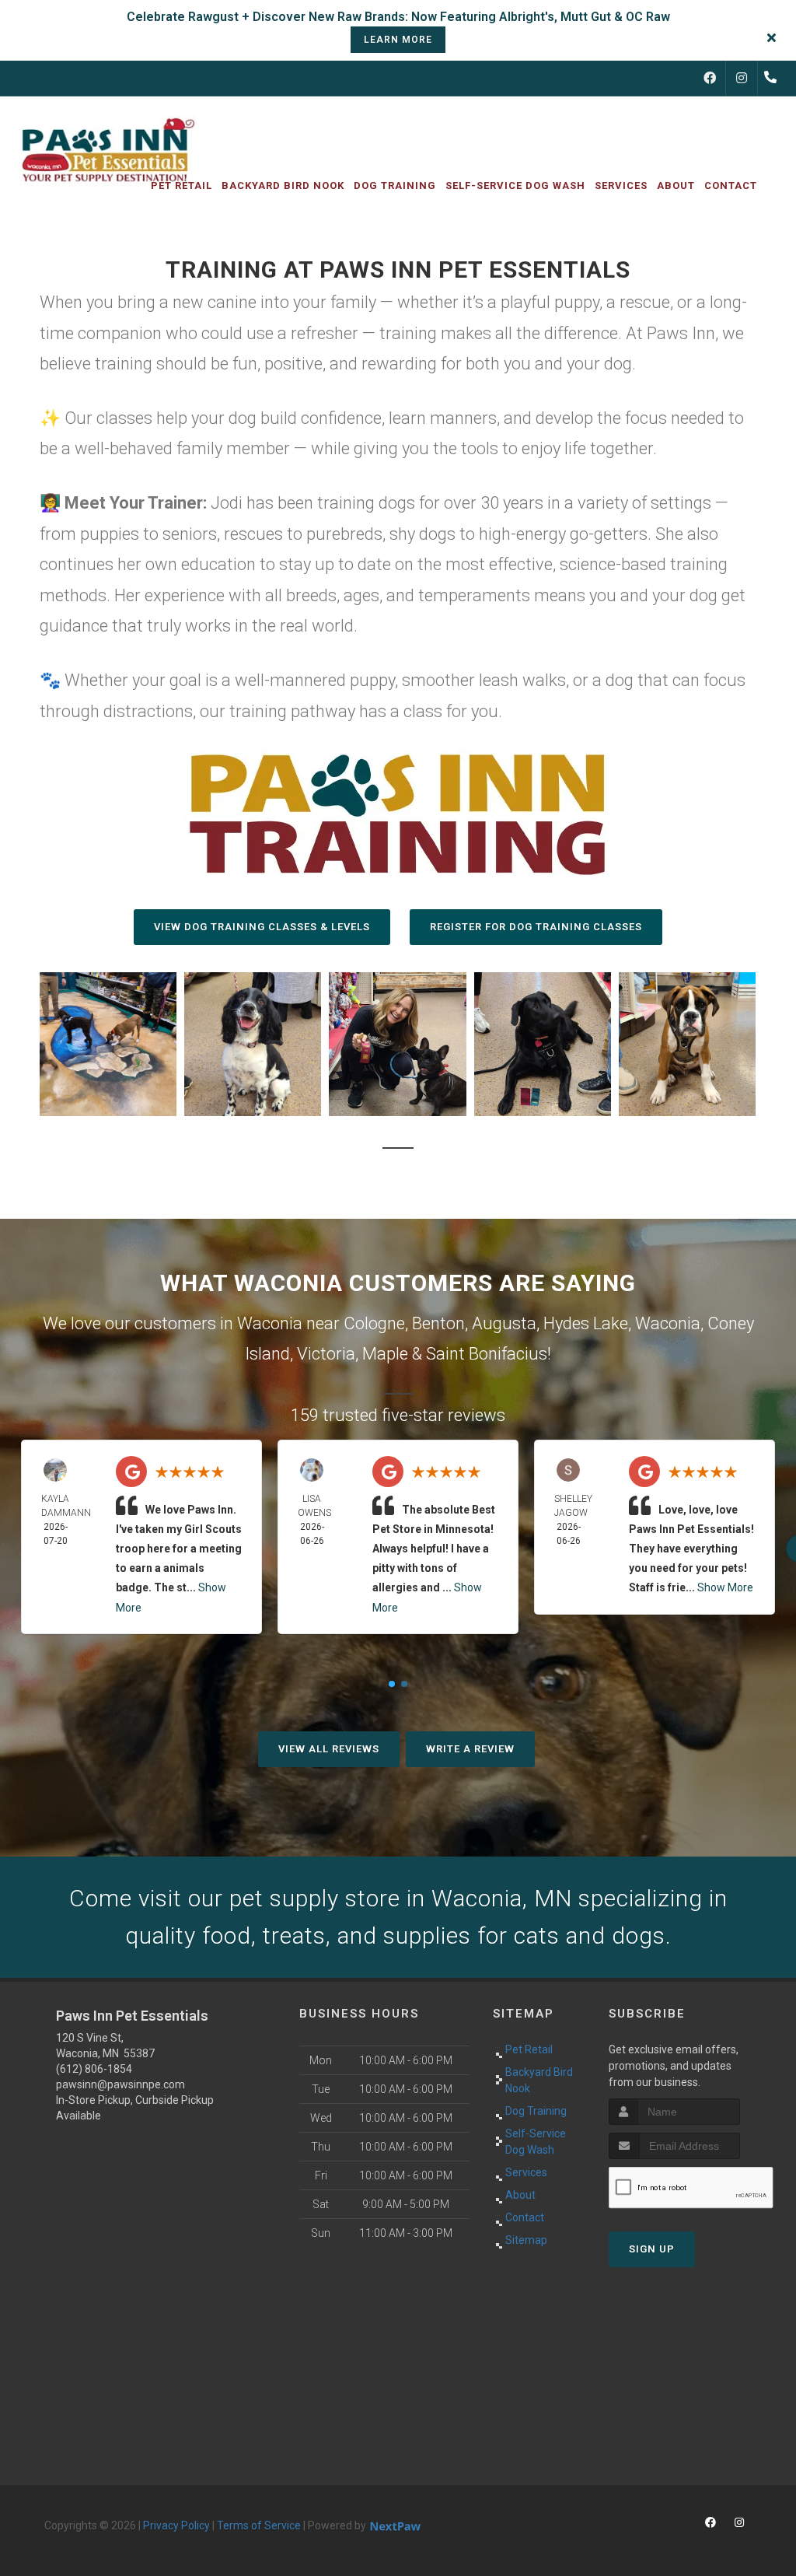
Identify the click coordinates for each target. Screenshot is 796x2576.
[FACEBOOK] (710, 79)
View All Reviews (329, 1749)
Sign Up (652, 2249)
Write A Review (470, 1749)
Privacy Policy (176, 2525)
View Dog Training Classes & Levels (262, 927)
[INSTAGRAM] (742, 79)
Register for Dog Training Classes (536, 927)
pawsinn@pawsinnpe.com (120, 2084)
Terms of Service (259, 2525)
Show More (725, 1587)
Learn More (398, 40)
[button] (108, 1044)
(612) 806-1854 (94, 2069)
